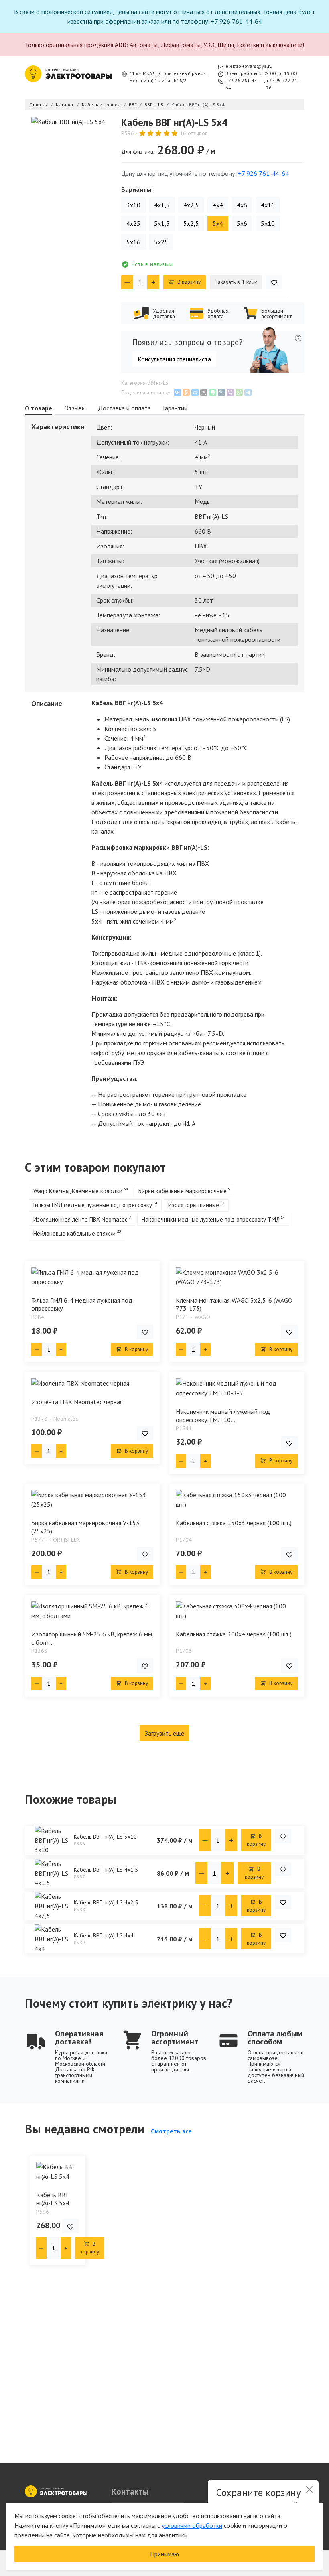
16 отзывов (194, 133)
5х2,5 (191, 223)
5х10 (268, 223)
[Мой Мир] (195, 392)
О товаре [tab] (39, 408)
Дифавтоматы (181, 45)
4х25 (133, 223)
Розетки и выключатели (270, 45)
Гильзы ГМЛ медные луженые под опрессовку (93, 1205)
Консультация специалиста (174, 359)
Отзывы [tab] (75, 408)
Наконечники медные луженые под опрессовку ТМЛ (211, 1219)
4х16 (268, 205)
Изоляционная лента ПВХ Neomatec (80, 1219)
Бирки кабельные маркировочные (183, 1191)
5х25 (161, 242)
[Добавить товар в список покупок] (274, 282)
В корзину (188, 282)
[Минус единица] (127, 282)
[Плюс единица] (153, 282)
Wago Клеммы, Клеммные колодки (78, 1191)
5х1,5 (162, 223)
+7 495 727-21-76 (282, 84)
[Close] (309, 2489)
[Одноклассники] (186, 392)
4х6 (242, 205)
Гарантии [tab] (175, 408)
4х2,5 (191, 205)
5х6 (242, 223)
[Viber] (230, 392)
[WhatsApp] (239, 392)
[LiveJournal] (221, 392)
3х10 (133, 205)
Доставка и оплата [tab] (124, 408)
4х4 (218, 205)
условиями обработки (192, 2525)
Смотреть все (171, 2131)
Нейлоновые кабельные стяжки (74, 1233)
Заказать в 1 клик (236, 282)
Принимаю (164, 2554)
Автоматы (144, 45)
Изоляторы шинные (194, 1205)
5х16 (133, 242)
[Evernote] (213, 392)
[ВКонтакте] (177, 392)
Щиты (226, 45)
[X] (204, 392)
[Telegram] (248, 392)
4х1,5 (162, 205)
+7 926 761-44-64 (242, 84)
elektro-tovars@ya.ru (249, 66)
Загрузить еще (164, 1733)
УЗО (209, 45)
